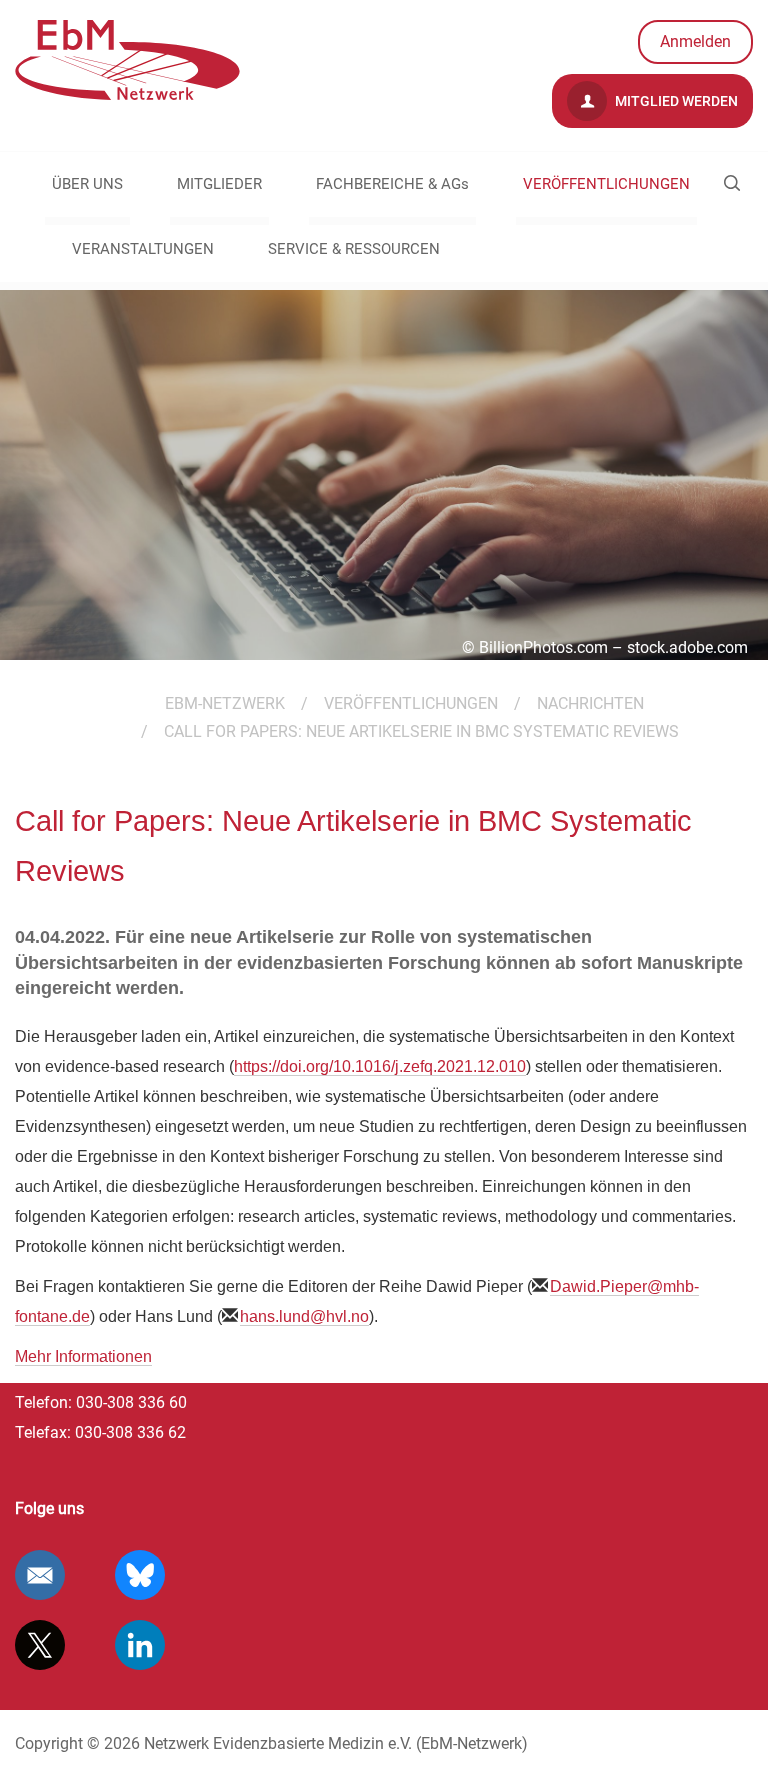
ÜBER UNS (87, 184)
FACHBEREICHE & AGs (392, 184)
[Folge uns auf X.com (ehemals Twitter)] (40, 1645)
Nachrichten (590, 703)
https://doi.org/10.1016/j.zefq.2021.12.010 (380, 1066)
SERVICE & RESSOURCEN (354, 249)
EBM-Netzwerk (225, 703)
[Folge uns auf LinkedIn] (140, 1645)
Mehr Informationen (83, 1356)
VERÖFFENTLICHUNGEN (606, 184)
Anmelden (695, 41)
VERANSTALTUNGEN (143, 249)
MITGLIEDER (219, 184)
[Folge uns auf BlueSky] (140, 1575)
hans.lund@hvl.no (304, 1316)
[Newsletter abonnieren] (40, 1575)
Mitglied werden (675, 101)
